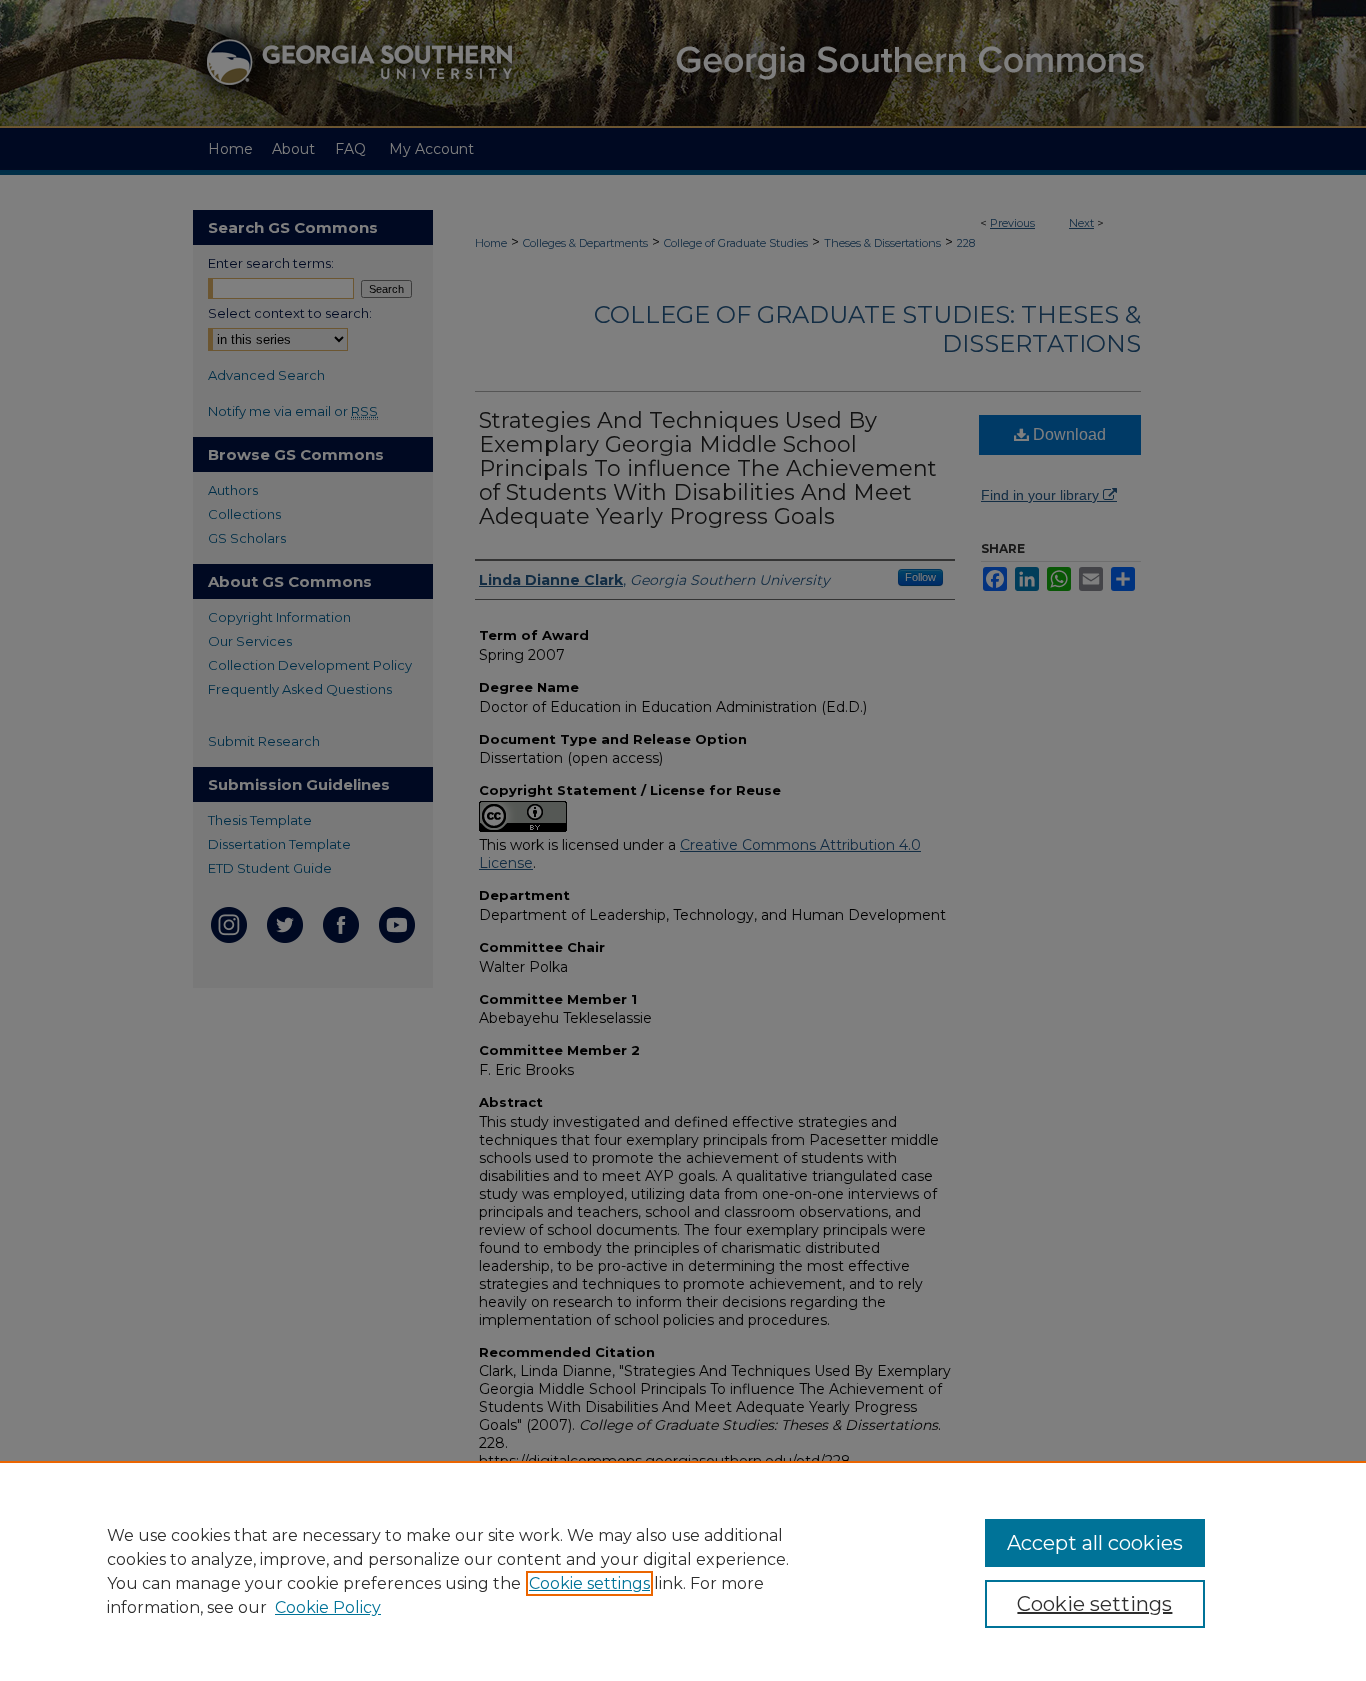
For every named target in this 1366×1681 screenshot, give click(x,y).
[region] (683, 1571)
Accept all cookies (1095, 1543)
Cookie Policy (328, 1607)
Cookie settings (589, 1583)
